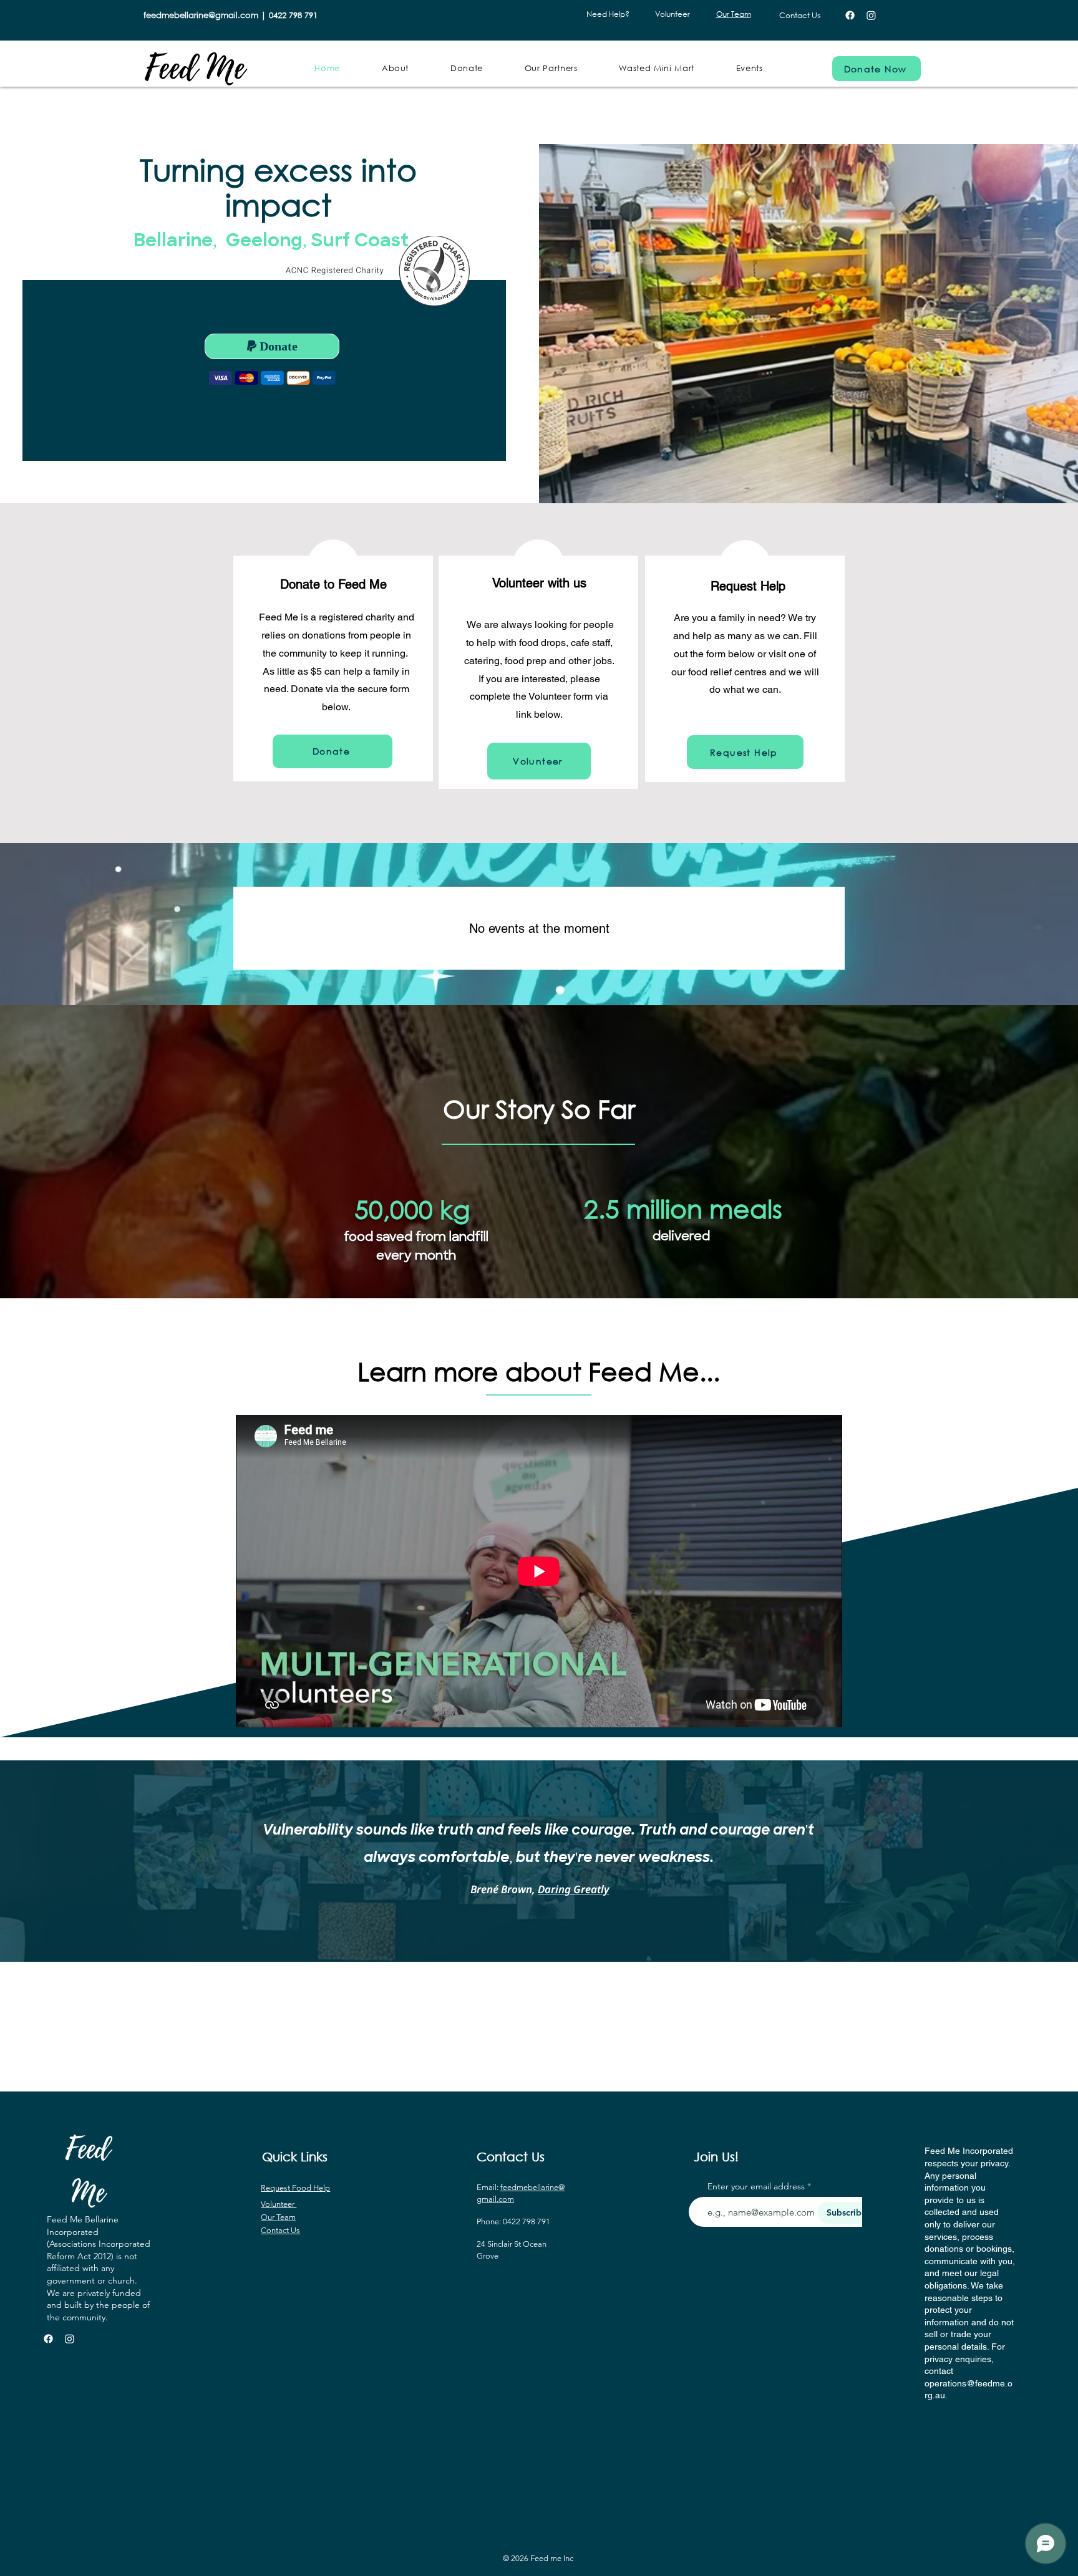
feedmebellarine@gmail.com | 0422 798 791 (231, 15)
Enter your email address (756, 2186)
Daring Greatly (573, 1889)
